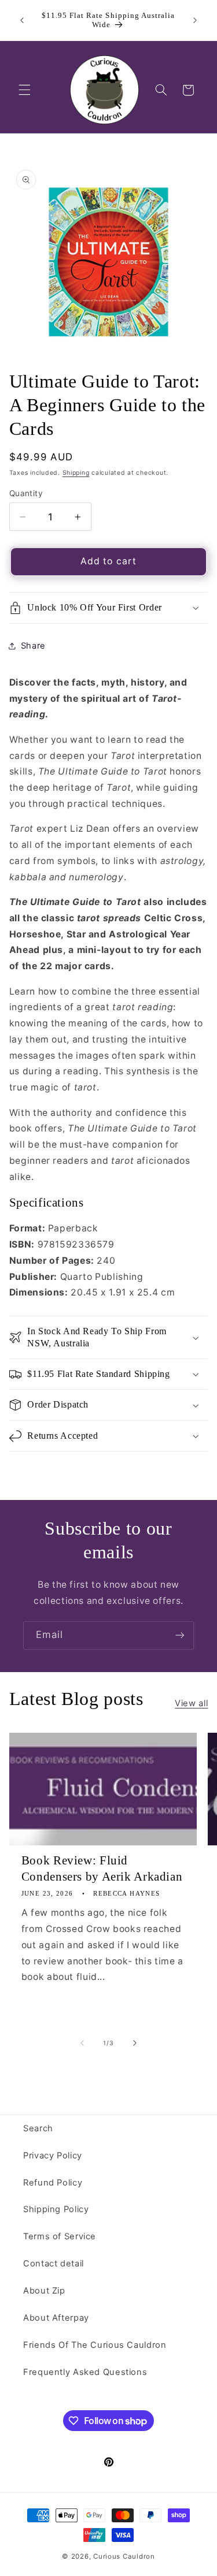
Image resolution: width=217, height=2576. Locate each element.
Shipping (76, 473)
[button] (24, 90)
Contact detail (54, 2264)
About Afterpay (56, 2318)
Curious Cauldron (124, 2556)
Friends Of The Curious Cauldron (95, 2345)
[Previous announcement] (22, 20)
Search (38, 2128)
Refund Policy (53, 2183)
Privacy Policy (53, 2156)
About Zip (44, 2291)
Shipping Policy (56, 2209)
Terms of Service (60, 2236)
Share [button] (33, 646)
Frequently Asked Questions (85, 2372)
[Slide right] (135, 2043)
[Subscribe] (180, 1635)
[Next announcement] (195, 20)
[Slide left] (82, 2043)
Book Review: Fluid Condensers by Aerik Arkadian (102, 1868)
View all (191, 1703)
